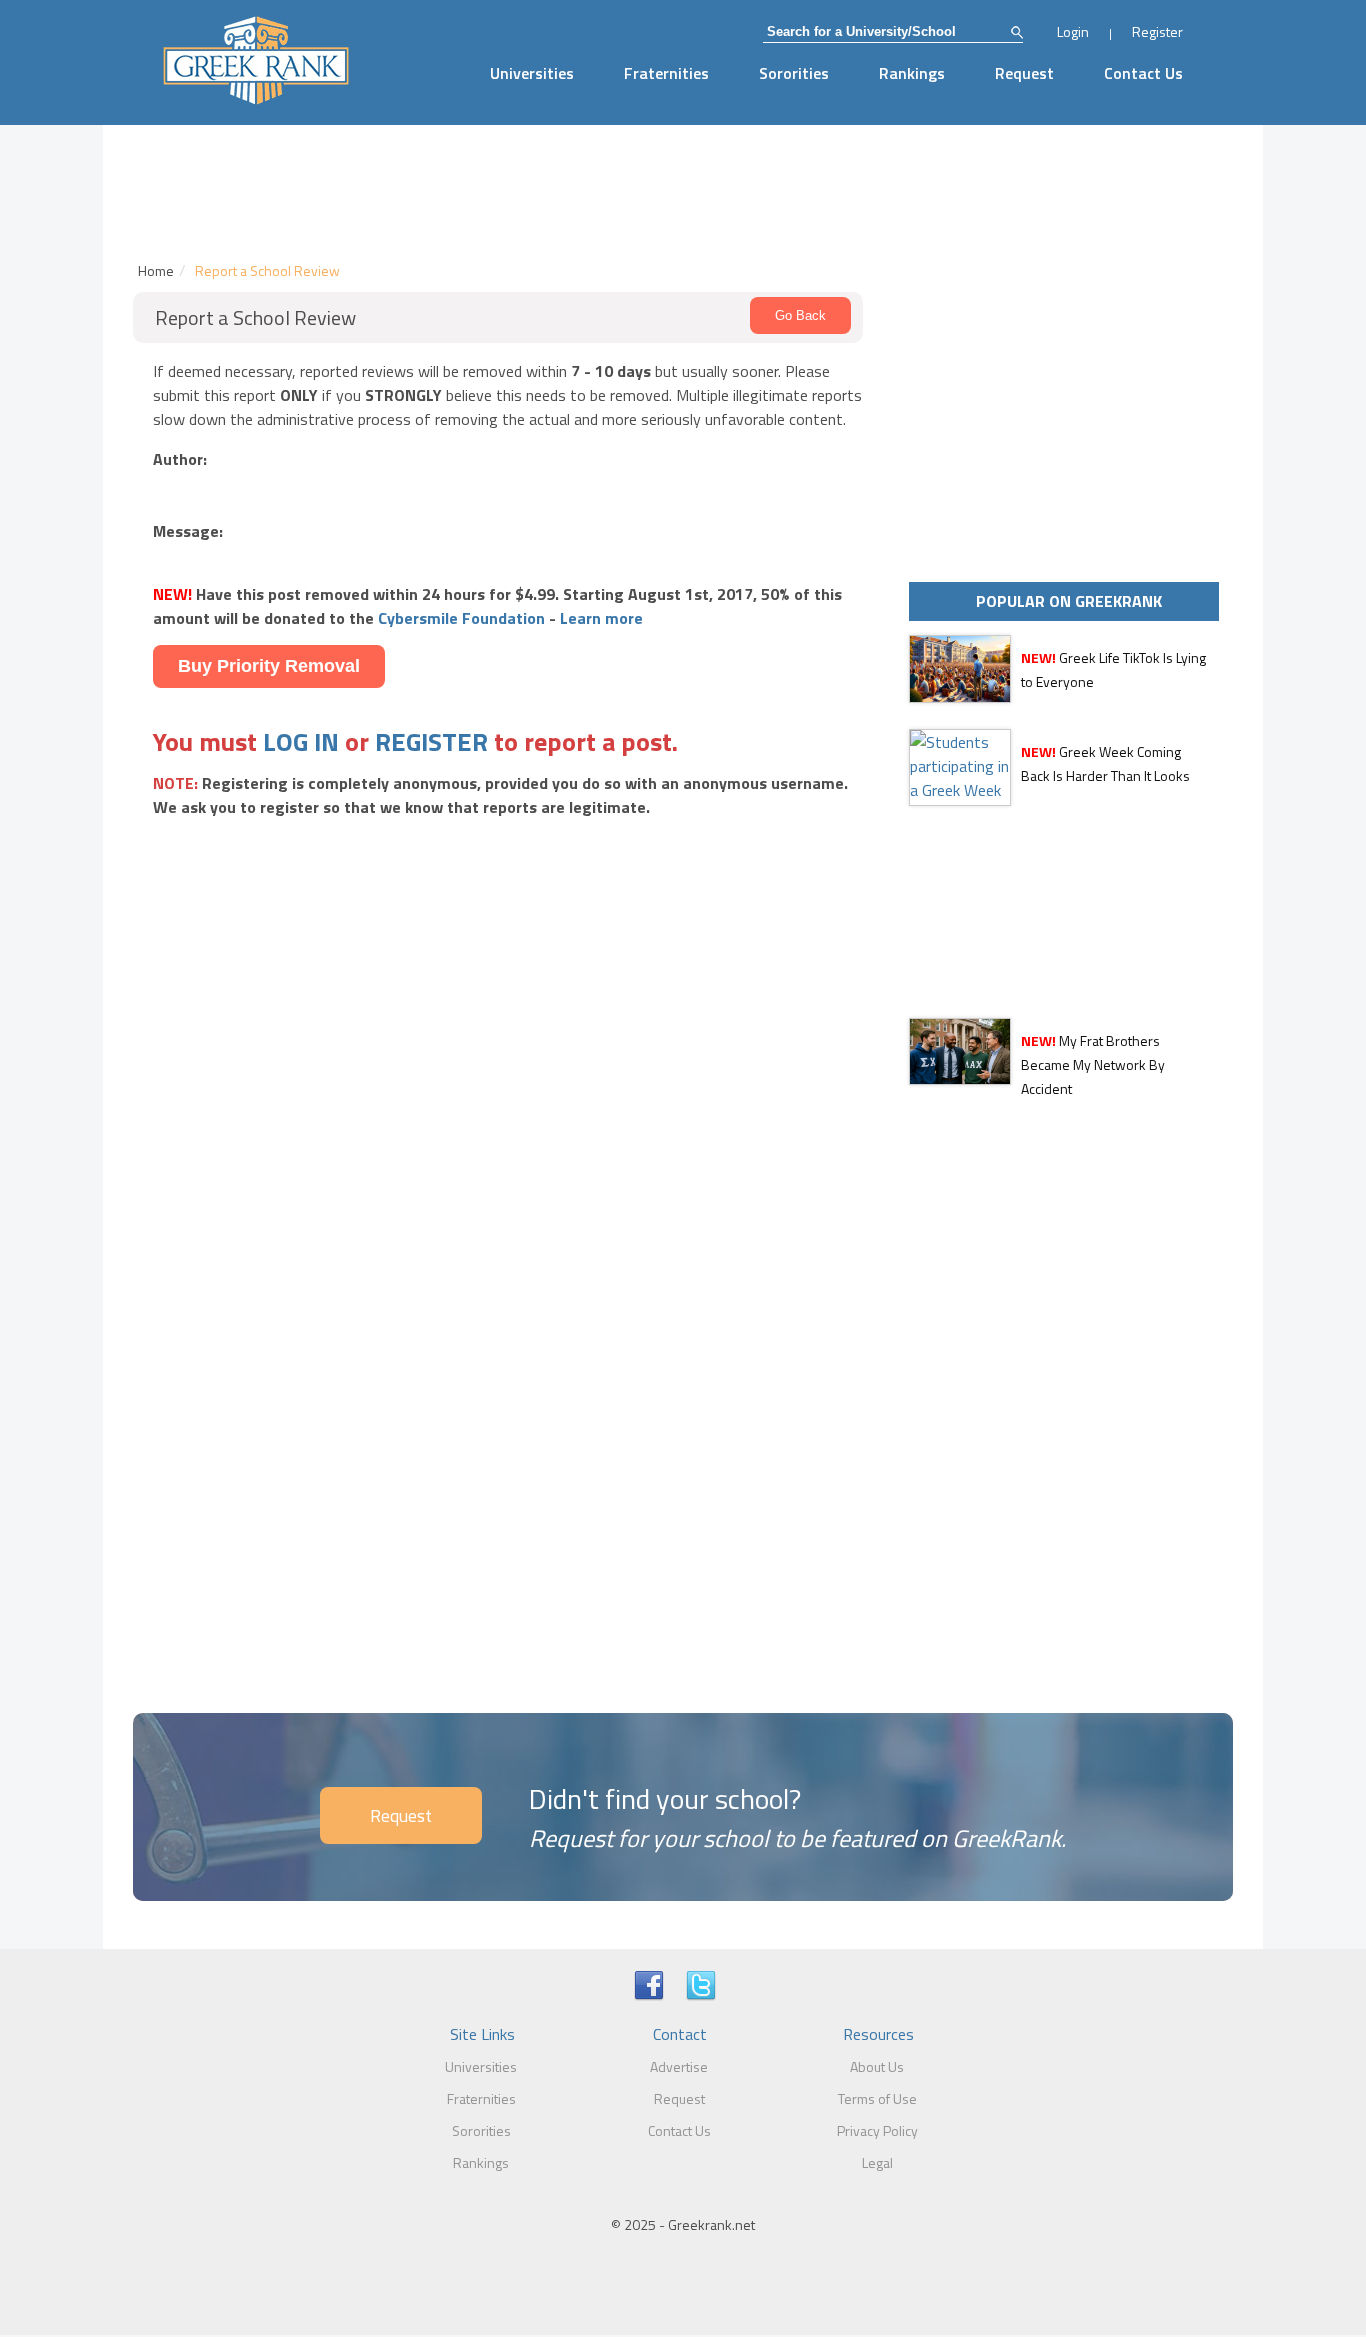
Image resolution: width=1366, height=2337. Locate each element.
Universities (532, 73)
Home (156, 270)
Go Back (800, 315)
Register (1157, 31)
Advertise (679, 2066)
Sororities (794, 73)
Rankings (912, 73)
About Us (877, 2066)
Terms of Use (877, 2098)
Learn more (601, 618)
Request (1024, 73)
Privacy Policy (877, 2130)
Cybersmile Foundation (461, 618)
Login (1073, 31)
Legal (877, 2162)
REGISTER (431, 741)
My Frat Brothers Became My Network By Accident (1093, 1064)
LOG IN (301, 741)
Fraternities (666, 73)
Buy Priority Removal (269, 666)
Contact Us (1143, 73)
